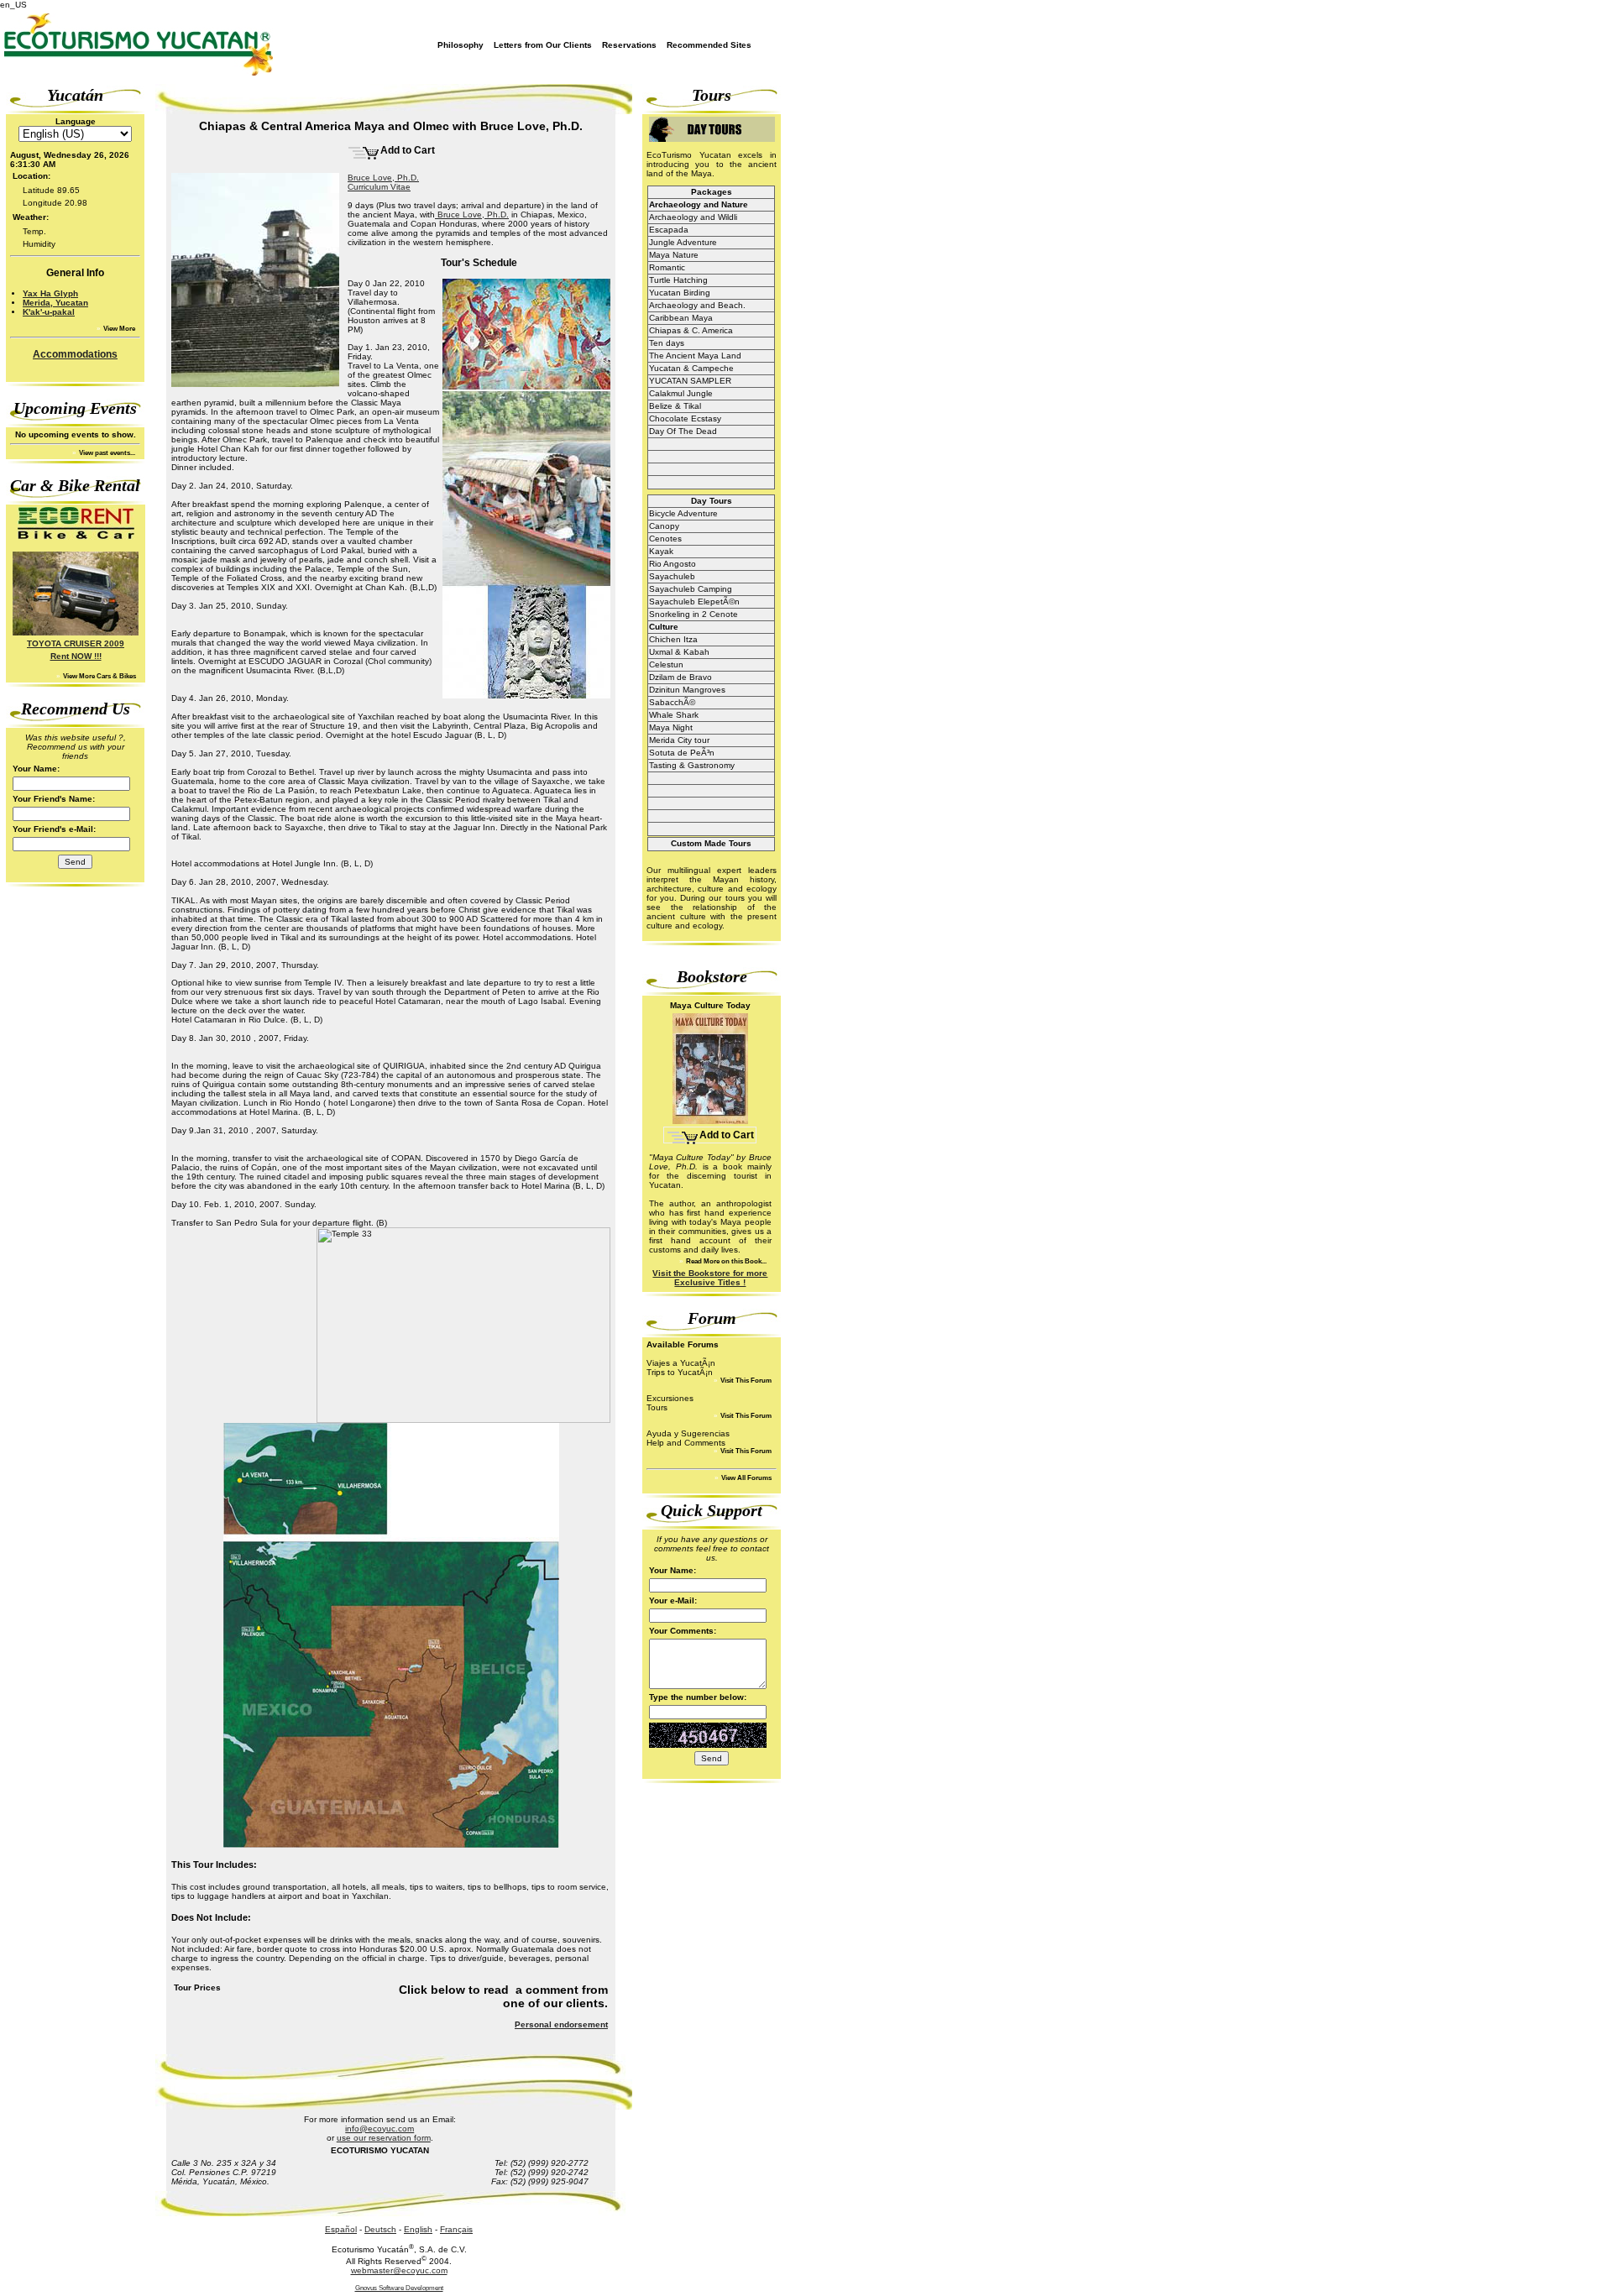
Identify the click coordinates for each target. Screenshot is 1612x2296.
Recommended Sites (709, 45)
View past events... (106, 453)
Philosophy (461, 45)
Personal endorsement (561, 2024)
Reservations (629, 45)
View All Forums (746, 1478)
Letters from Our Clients (543, 45)
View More (118, 329)
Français (456, 2229)
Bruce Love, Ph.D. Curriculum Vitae (383, 182)
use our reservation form (384, 2138)
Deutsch (380, 2229)
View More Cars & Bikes (99, 676)
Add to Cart (408, 150)
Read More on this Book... (725, 1261)
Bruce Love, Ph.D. (472, 214)
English (418, 2229)
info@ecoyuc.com (379, 2129)
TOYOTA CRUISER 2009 (76, 643)
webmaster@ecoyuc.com (399, 2270)
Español (341, 2229)
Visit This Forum (745, 1381)
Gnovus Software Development (399, 2288)
